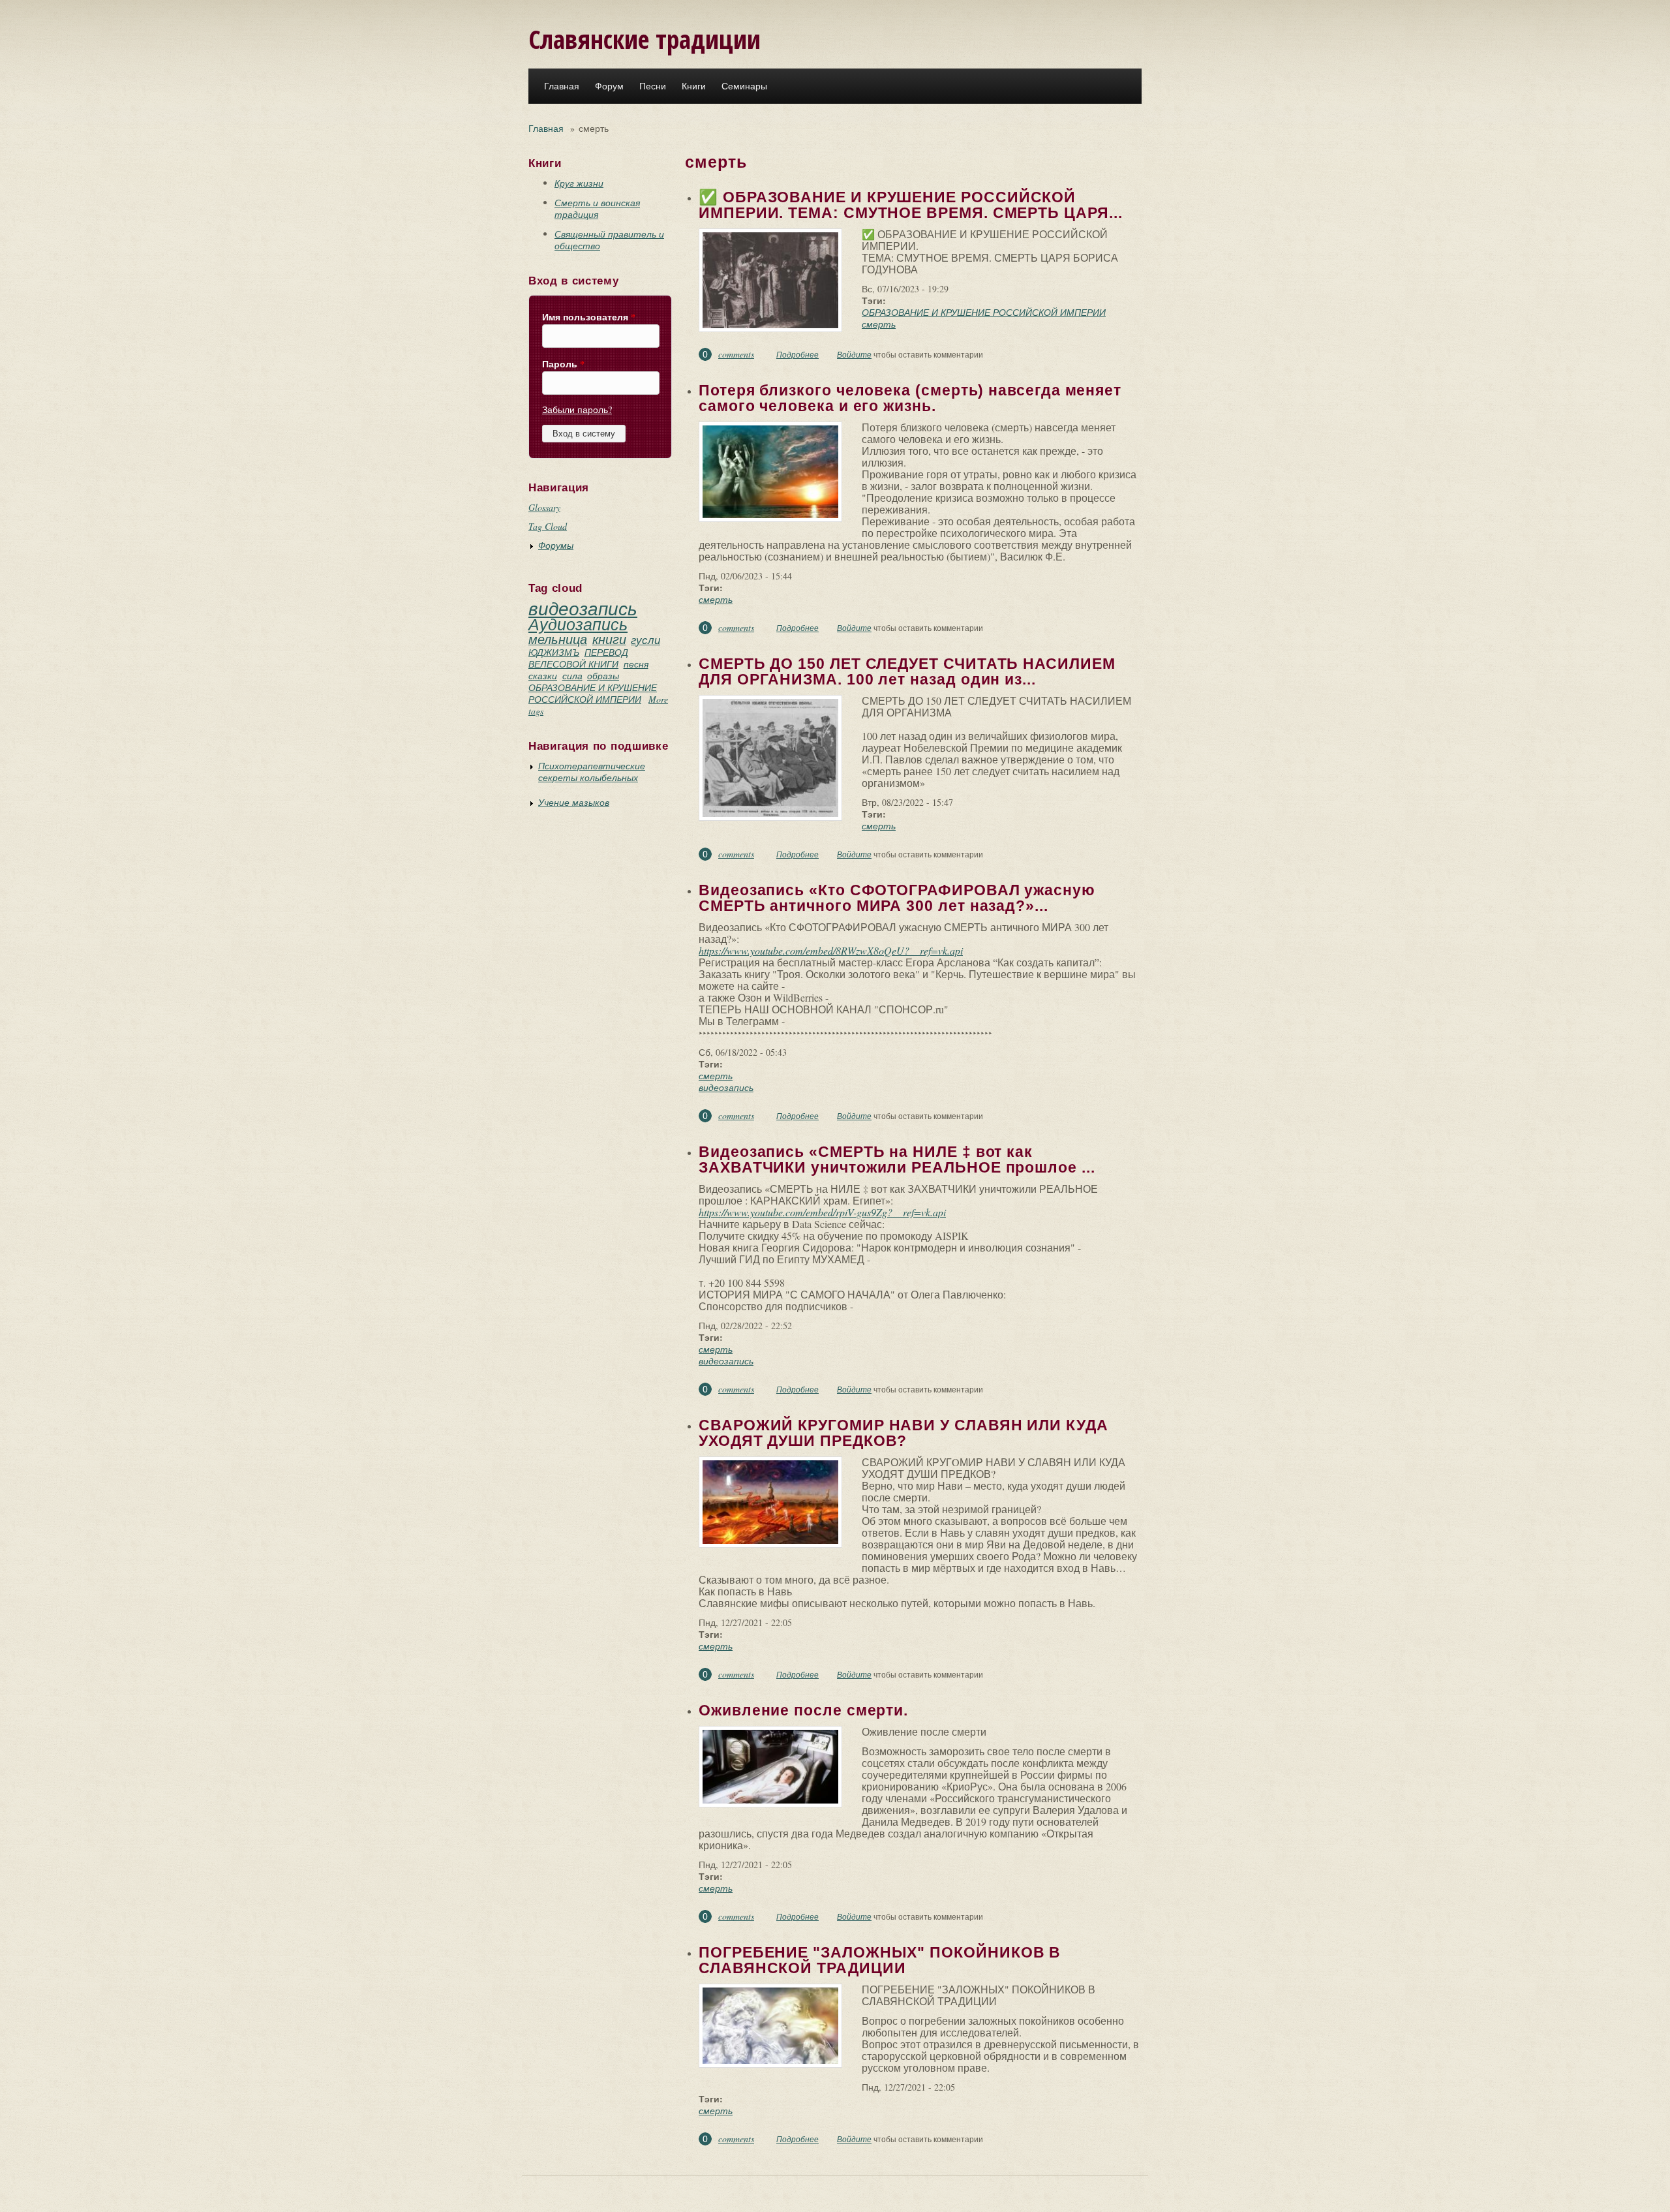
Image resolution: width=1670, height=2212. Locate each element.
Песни (653, 86)
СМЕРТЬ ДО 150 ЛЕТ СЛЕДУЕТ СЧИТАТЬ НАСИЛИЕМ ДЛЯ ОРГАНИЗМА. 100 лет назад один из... (907, 671)
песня (636, 664)
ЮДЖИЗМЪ (554, 652)
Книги (694, 86)
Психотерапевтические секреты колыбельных (592, 772)
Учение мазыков (574, 802)
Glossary (544, 507)
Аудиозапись (578, 624)
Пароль (563, 364)
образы (603, 676)
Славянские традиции (645, 39)
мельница (558, 639)
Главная (562, 86)
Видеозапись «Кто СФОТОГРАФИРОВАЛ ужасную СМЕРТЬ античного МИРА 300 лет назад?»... (897, 898)
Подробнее (797, 354)
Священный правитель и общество (609, 240)
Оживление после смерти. (803, 1710)
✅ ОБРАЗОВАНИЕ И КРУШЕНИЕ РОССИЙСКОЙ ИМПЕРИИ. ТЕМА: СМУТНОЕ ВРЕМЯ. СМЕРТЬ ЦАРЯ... (910, 205)
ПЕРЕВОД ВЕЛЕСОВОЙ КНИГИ (578, 658)
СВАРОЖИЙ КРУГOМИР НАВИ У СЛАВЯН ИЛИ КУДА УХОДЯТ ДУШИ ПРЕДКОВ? (903, 1433)
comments (736, 354)
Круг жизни (579, 183)
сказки (543, 676)
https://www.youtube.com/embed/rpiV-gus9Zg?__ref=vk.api (822, 1212)
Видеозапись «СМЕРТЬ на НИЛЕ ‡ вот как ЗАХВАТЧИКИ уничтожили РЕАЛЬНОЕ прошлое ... (897, 1160)
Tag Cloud (548, 526)
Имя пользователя (589, 317)
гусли (645, 640)
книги (609, 639)
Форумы (556, 545)
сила (572, 676)
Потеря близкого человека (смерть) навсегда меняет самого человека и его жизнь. (910, 398)
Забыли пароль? (577, 409)
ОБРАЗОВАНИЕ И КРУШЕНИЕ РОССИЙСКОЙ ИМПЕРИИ (593, 693)
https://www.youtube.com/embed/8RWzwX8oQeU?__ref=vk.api (831, 950)
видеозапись (583, 608)
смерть (879, 324)
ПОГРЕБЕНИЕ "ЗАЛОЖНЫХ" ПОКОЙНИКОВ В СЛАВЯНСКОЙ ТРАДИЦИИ (880, 1960)
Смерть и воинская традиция (597, 208)
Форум (609, 86)
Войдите (854, 354)
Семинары (744, 86)
